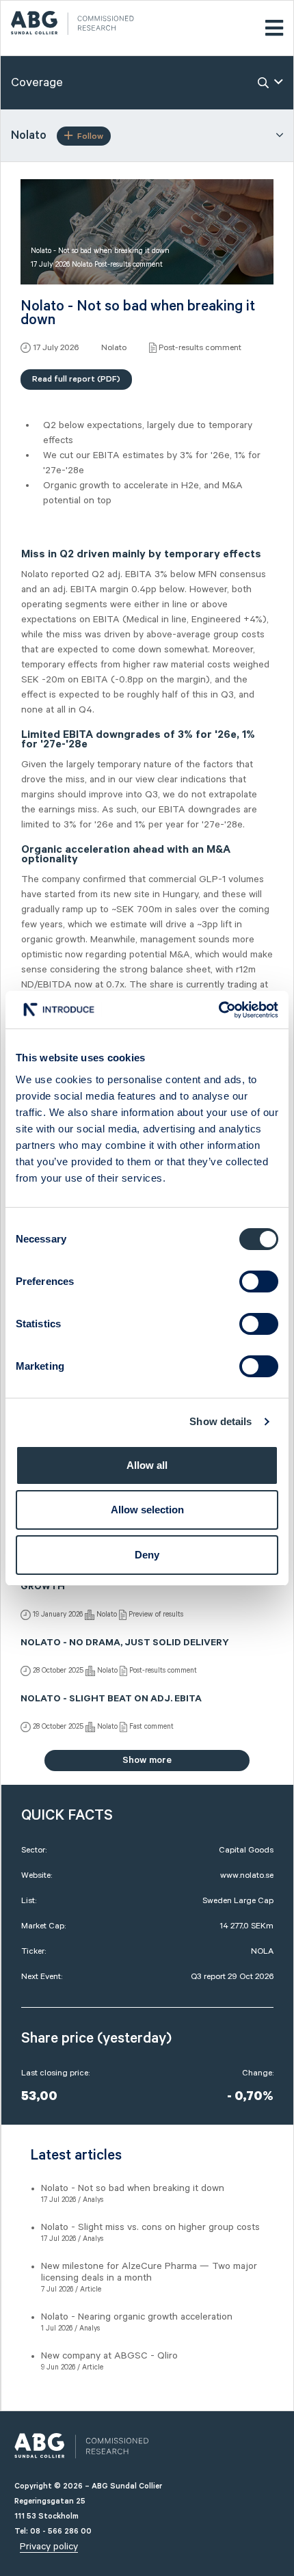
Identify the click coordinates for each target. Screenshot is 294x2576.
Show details (220, 1421)
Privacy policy (49, 2547)
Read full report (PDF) (76, 379)
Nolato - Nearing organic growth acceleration (137, 2317)
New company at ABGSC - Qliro (109, 2356)
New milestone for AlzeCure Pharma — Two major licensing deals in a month (149, 2272)
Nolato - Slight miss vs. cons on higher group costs (150, 2227)
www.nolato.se (247, 1875)
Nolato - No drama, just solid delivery (125, 1644)
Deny (147, 1555)
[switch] (259, 1282)
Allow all (147, 1465)
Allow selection (147, 1510)
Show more (147, 1760)
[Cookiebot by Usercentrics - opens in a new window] (218, 1010)
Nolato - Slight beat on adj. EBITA (111, 1700)
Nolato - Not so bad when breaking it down (133, 2188)
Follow (90, 136)
